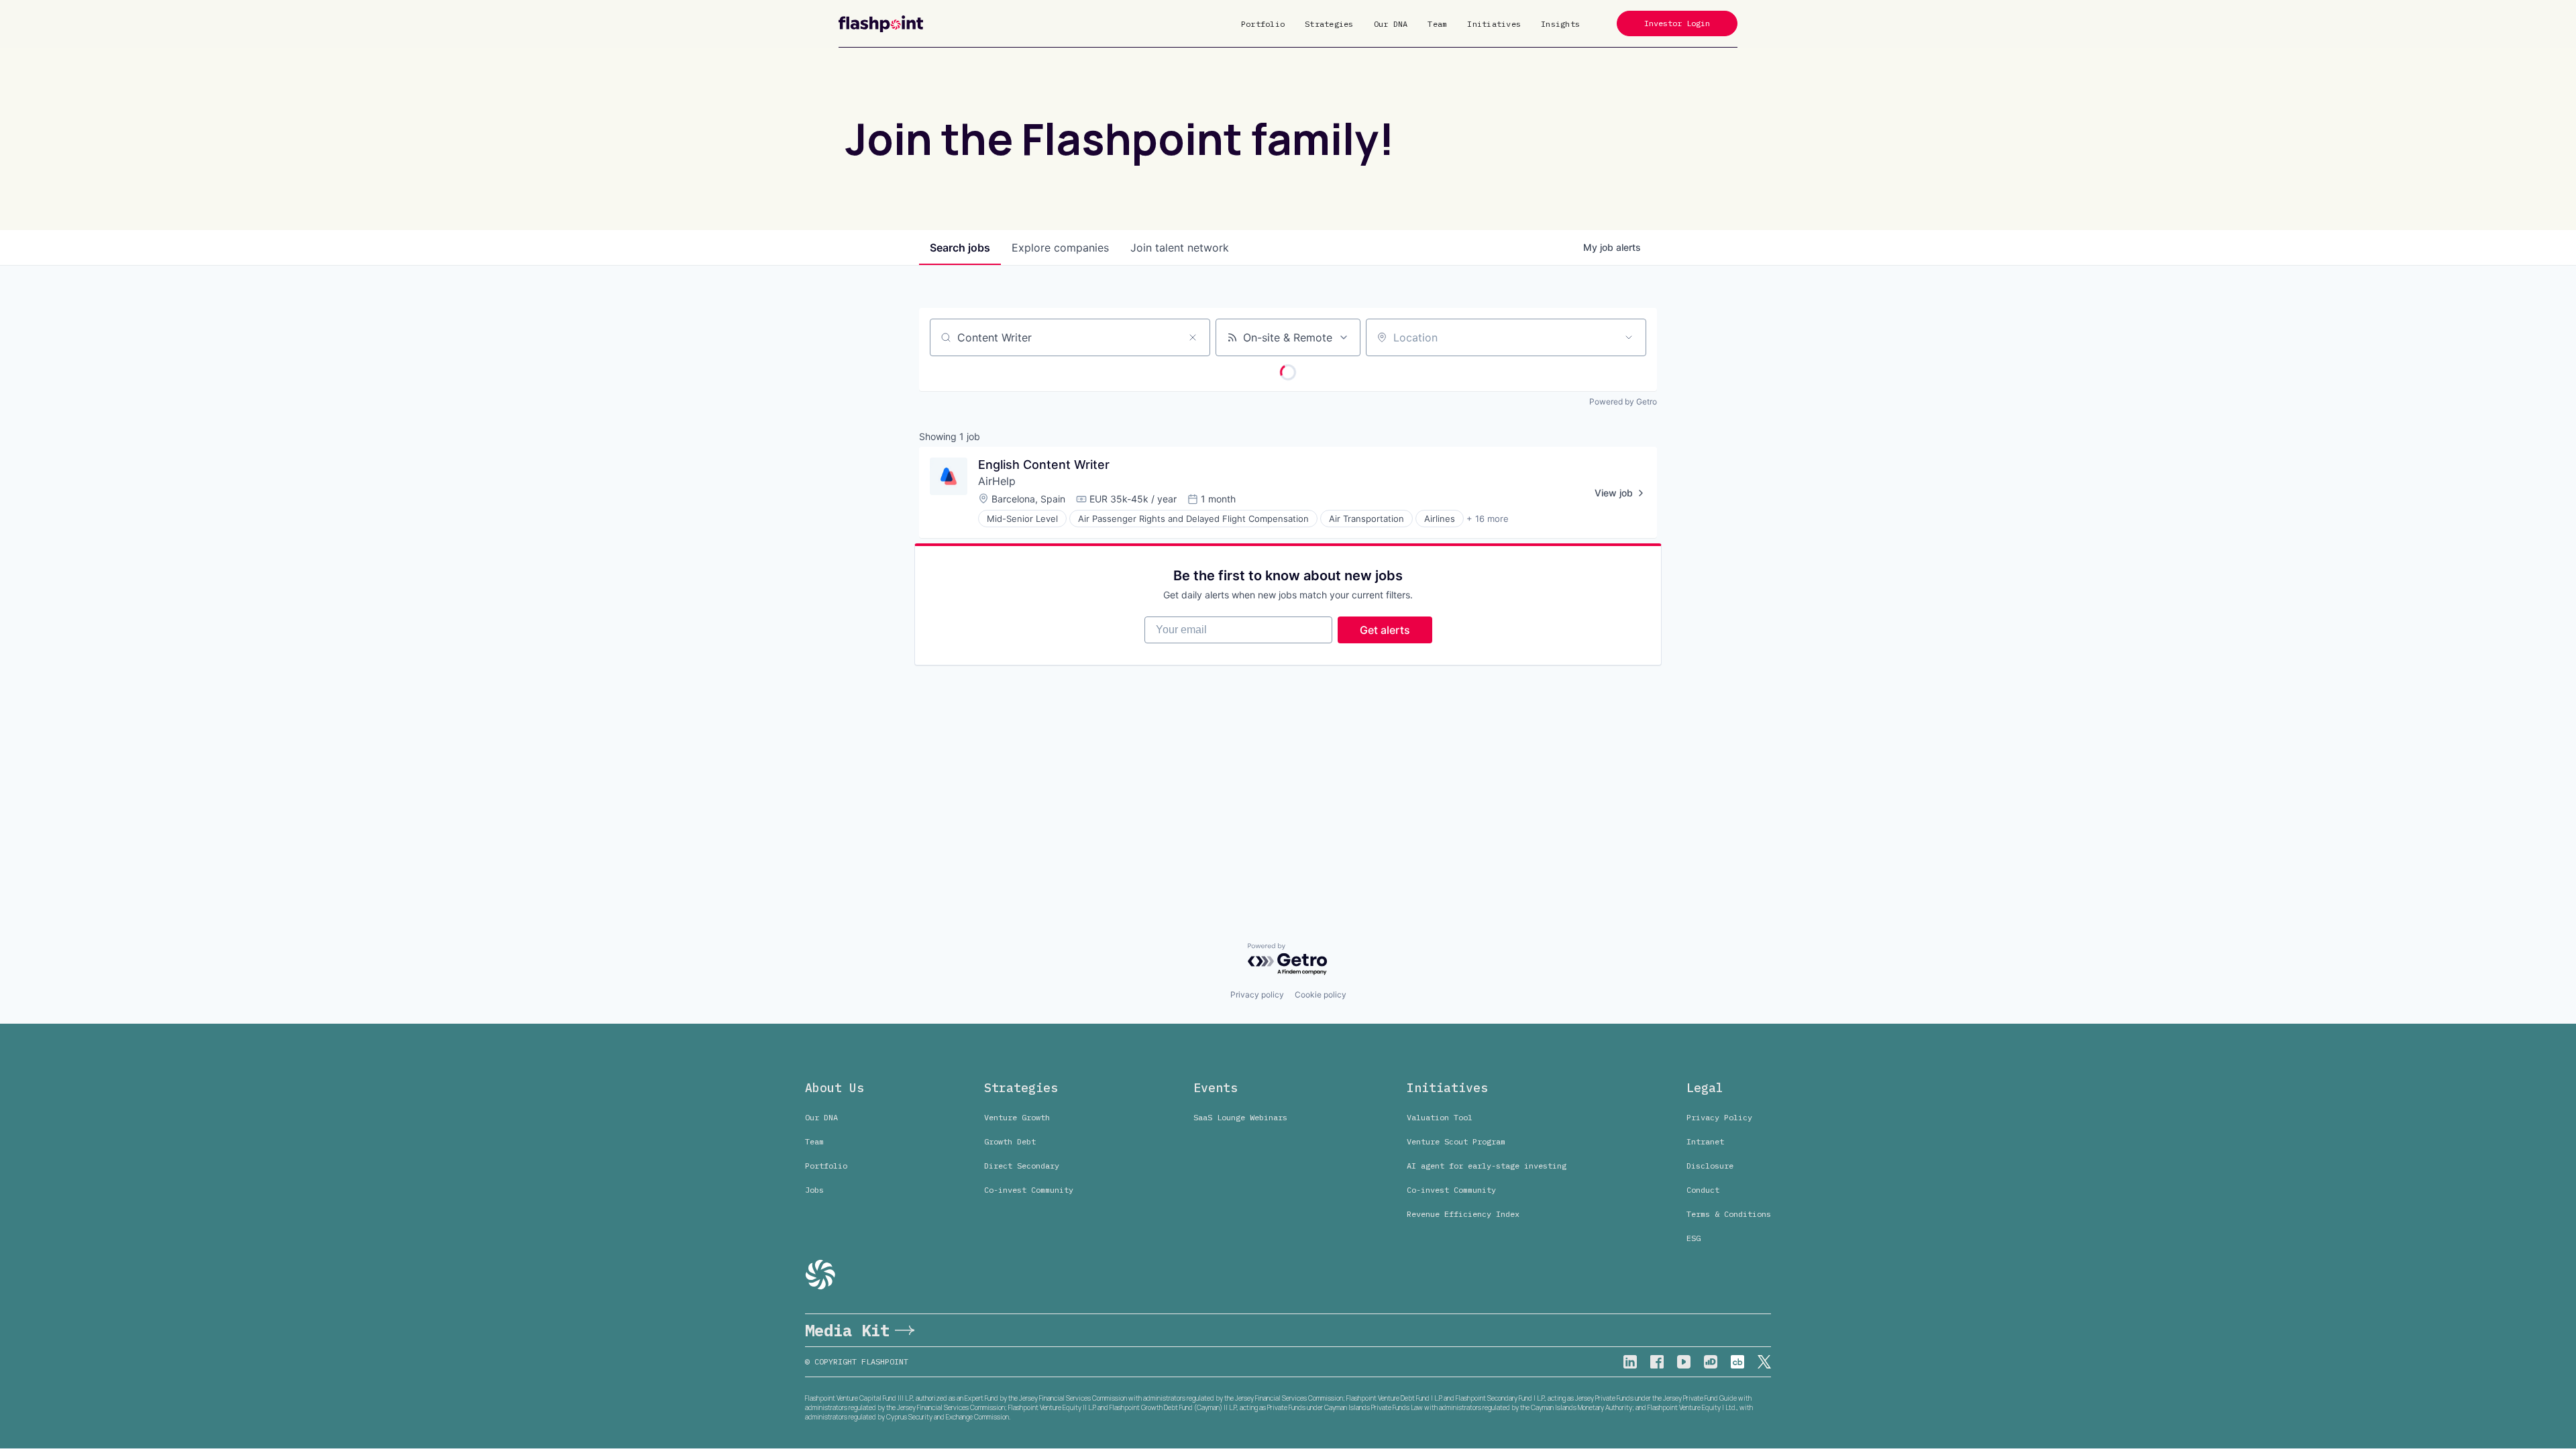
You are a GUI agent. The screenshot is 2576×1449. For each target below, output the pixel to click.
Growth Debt (1010, 1141)
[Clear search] (1193, 337)
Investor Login (1677, 23)
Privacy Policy (1719, 1117)
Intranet (1705, 1141)
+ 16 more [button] (1488, 519)
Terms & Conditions (1729, 1214)
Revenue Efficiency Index (1463, 1214)
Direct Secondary (1022, 1166)
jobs (960, 248)
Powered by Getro (1623, 401)
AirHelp (997, 481)
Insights (1560, 24)
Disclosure (1710, 1166)
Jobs (814, 1190)
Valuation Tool (1440, 1117)
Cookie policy (1321, 995)
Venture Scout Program (1456, 1141)
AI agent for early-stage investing (1487, 1166)
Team (1437, 24)
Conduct (1703, 1190)
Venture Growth (1017, 1117)
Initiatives (1494, 24)
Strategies (1329, 24)
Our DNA (1391, 24)
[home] (881, 24)
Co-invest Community (1029, 1190)
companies (1060, 248)
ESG (1694, 1238)
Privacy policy (1257, 995)
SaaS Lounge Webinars (1240, 1117)
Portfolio (1263, 24)
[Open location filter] (1629, 337)
